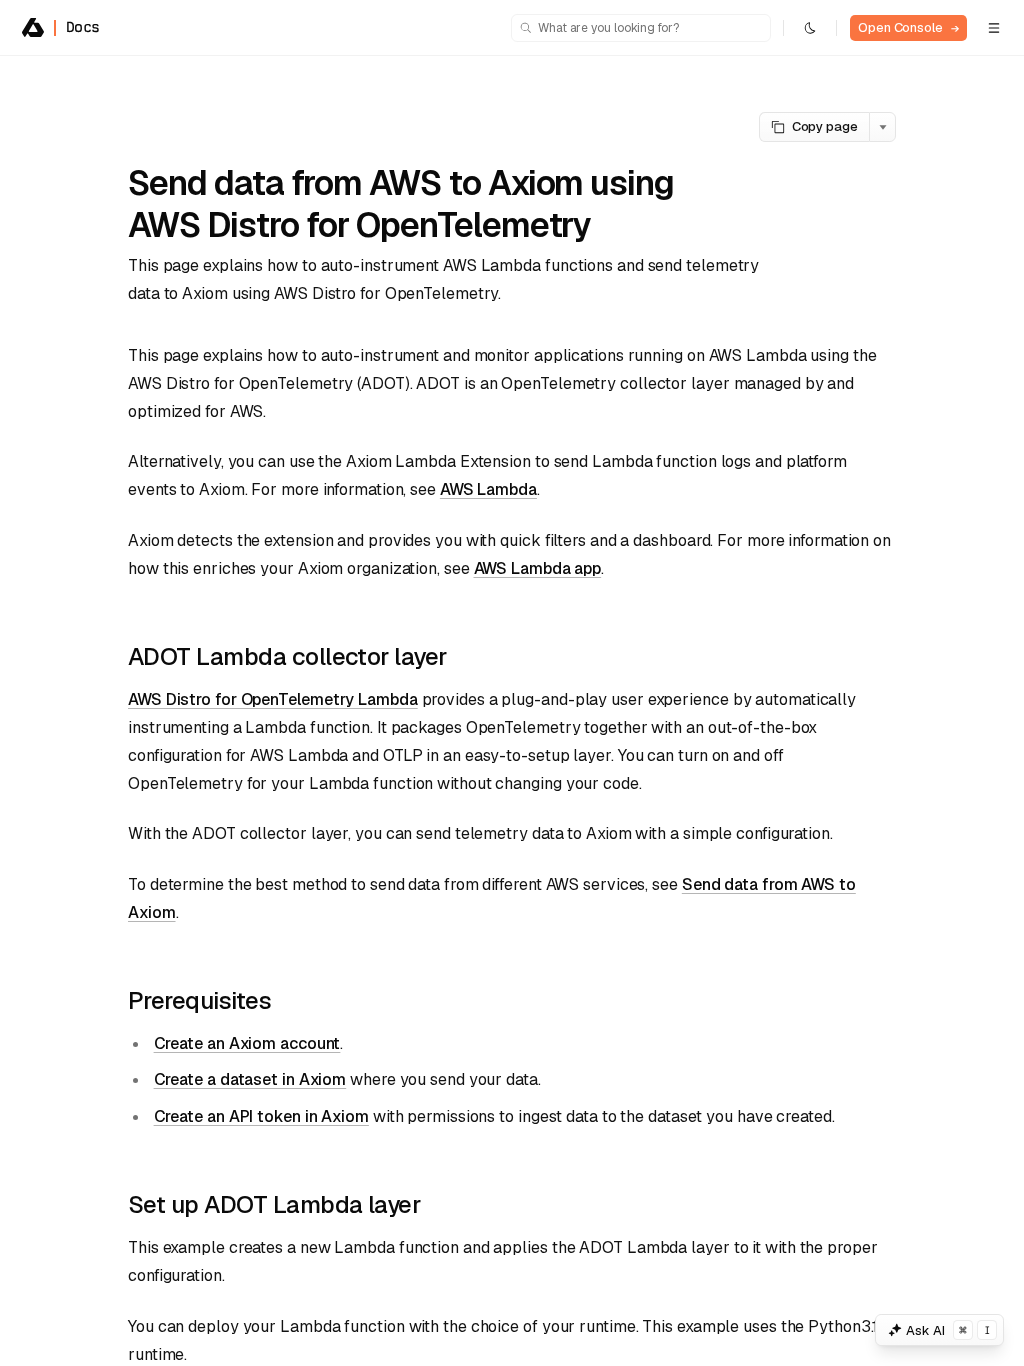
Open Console (908, 27)
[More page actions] (882, 127)
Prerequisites (199, 1000)
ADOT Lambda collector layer (287, 656)
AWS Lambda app (538, 568)
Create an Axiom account (247, 1043)
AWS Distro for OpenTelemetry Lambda (273, 699)
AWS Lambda (488, 489)
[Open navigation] (994, 28)
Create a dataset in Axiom (250, 1079)
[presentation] (512, 711)
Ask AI (948, 1330)
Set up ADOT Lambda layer (274, 1204)
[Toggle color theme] (810, 28)
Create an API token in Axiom (261, 1116)
